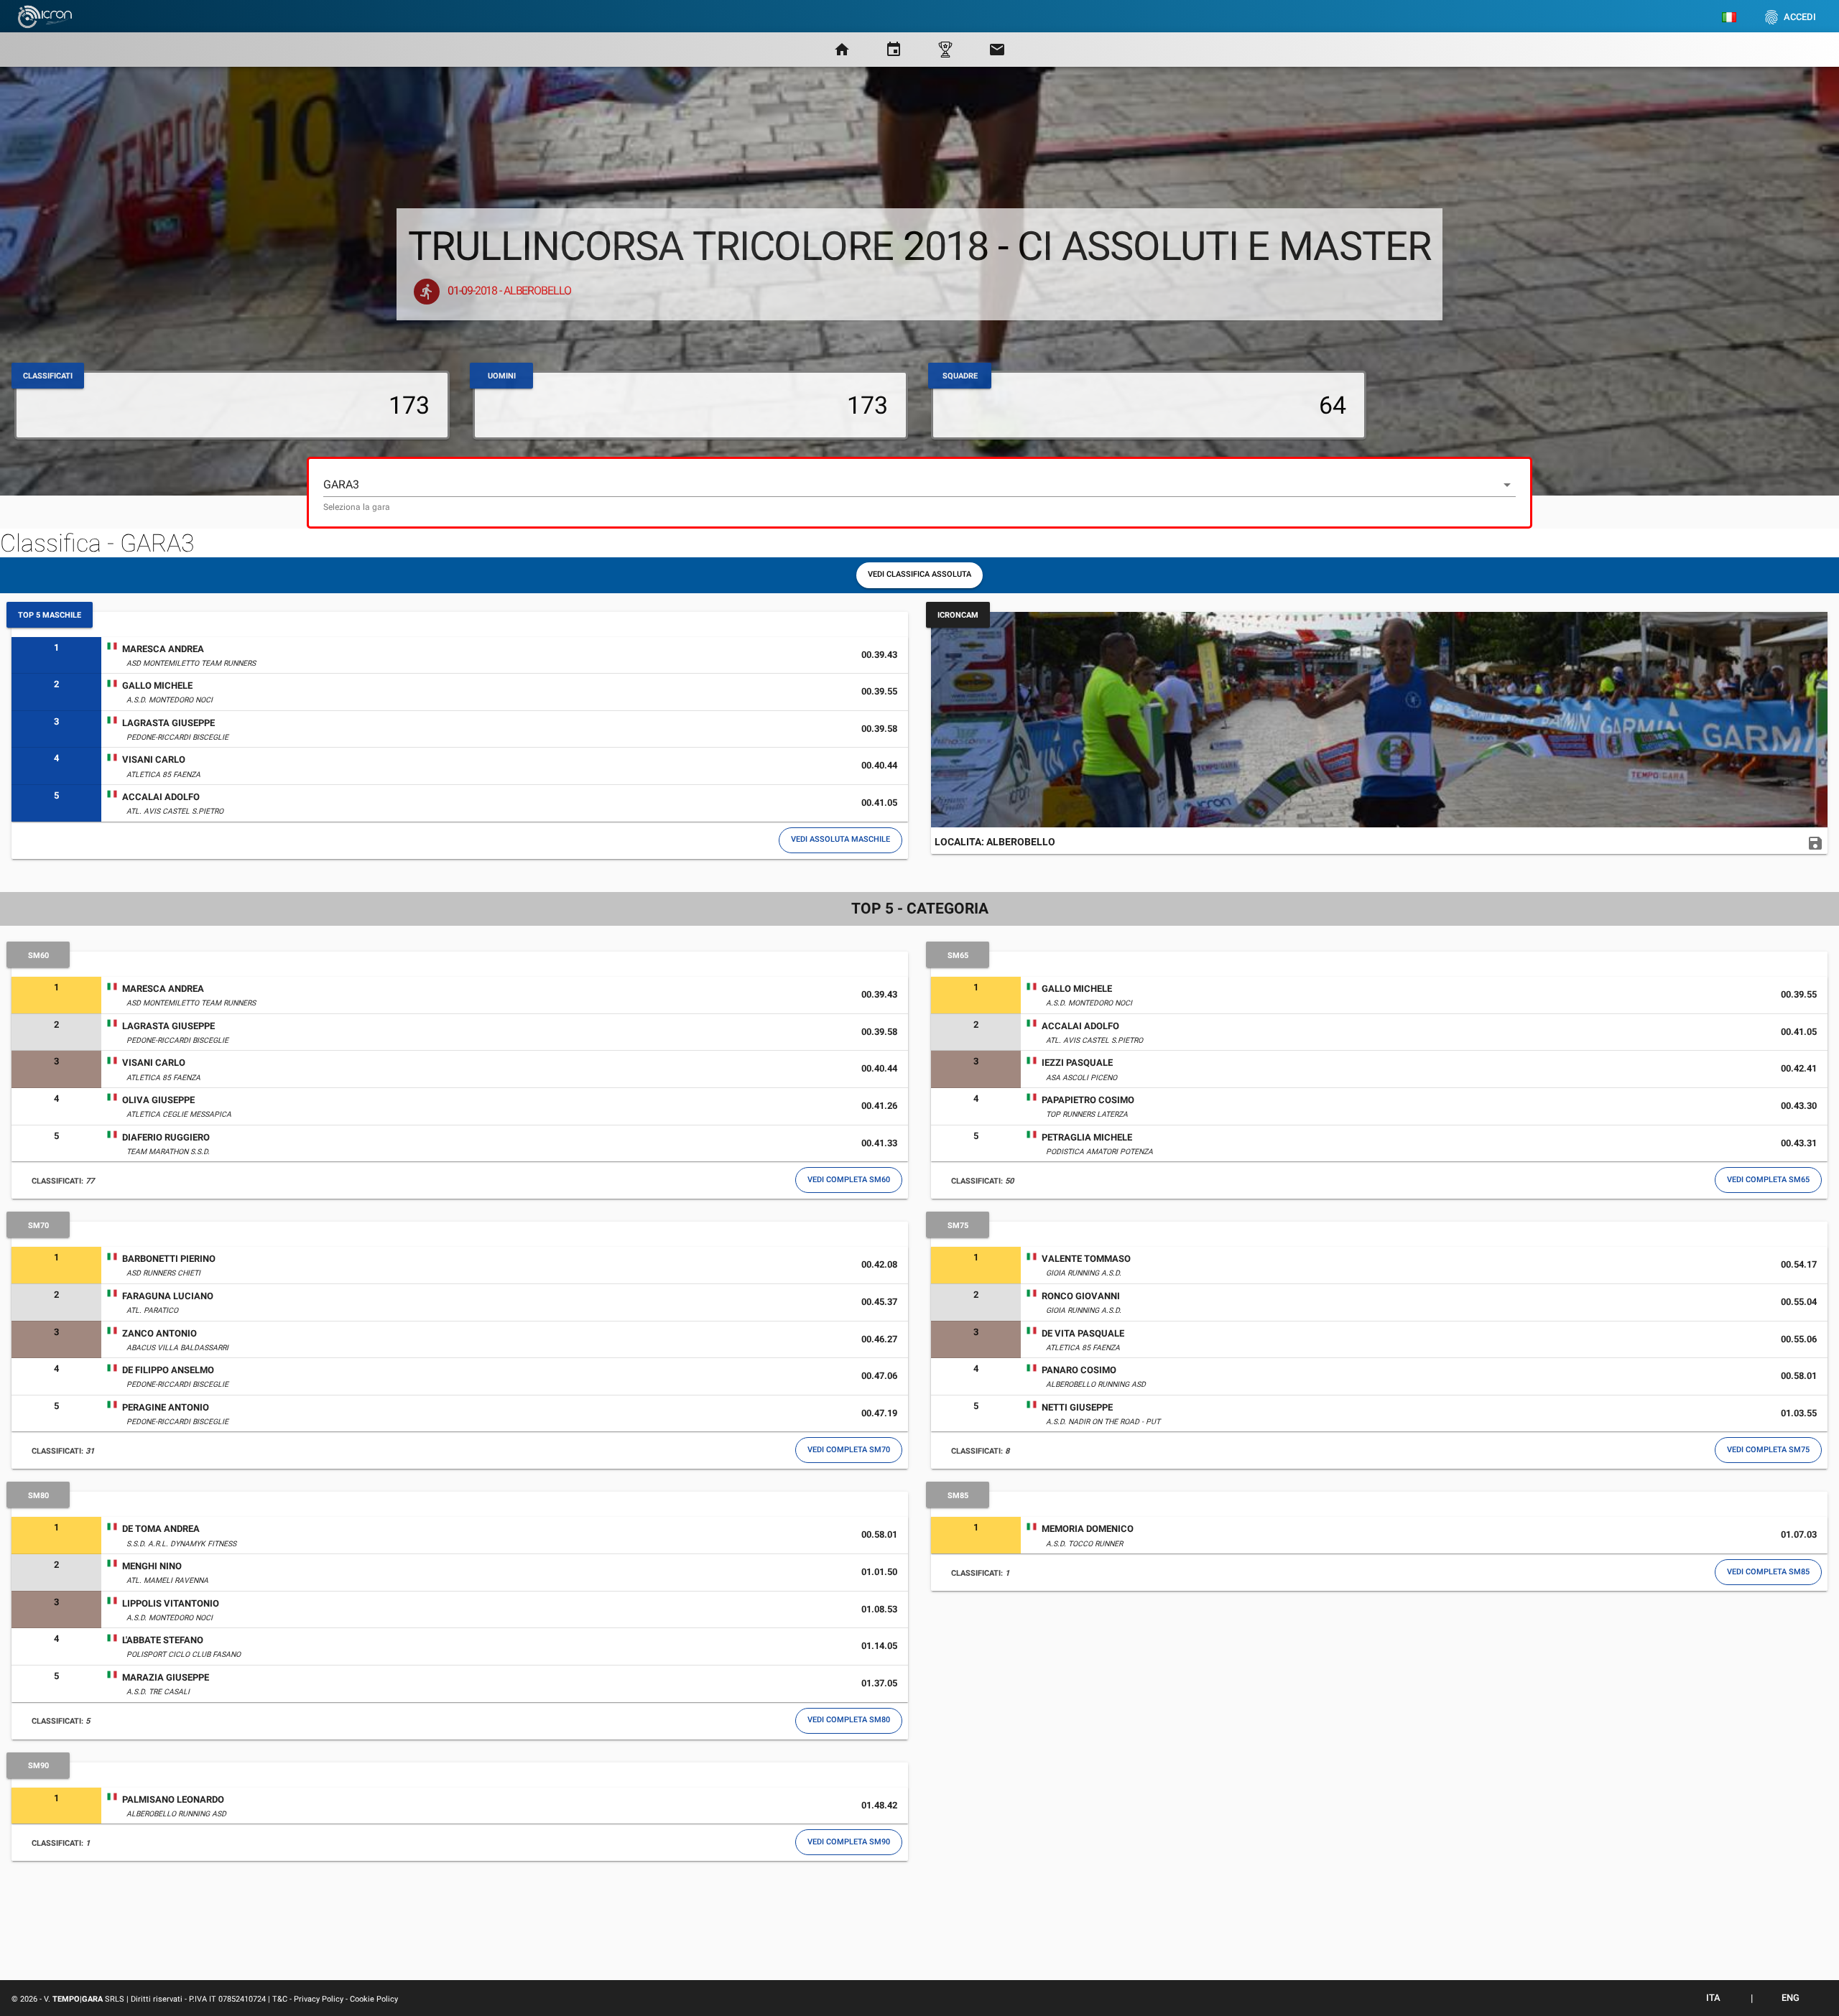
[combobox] (920, 493)
